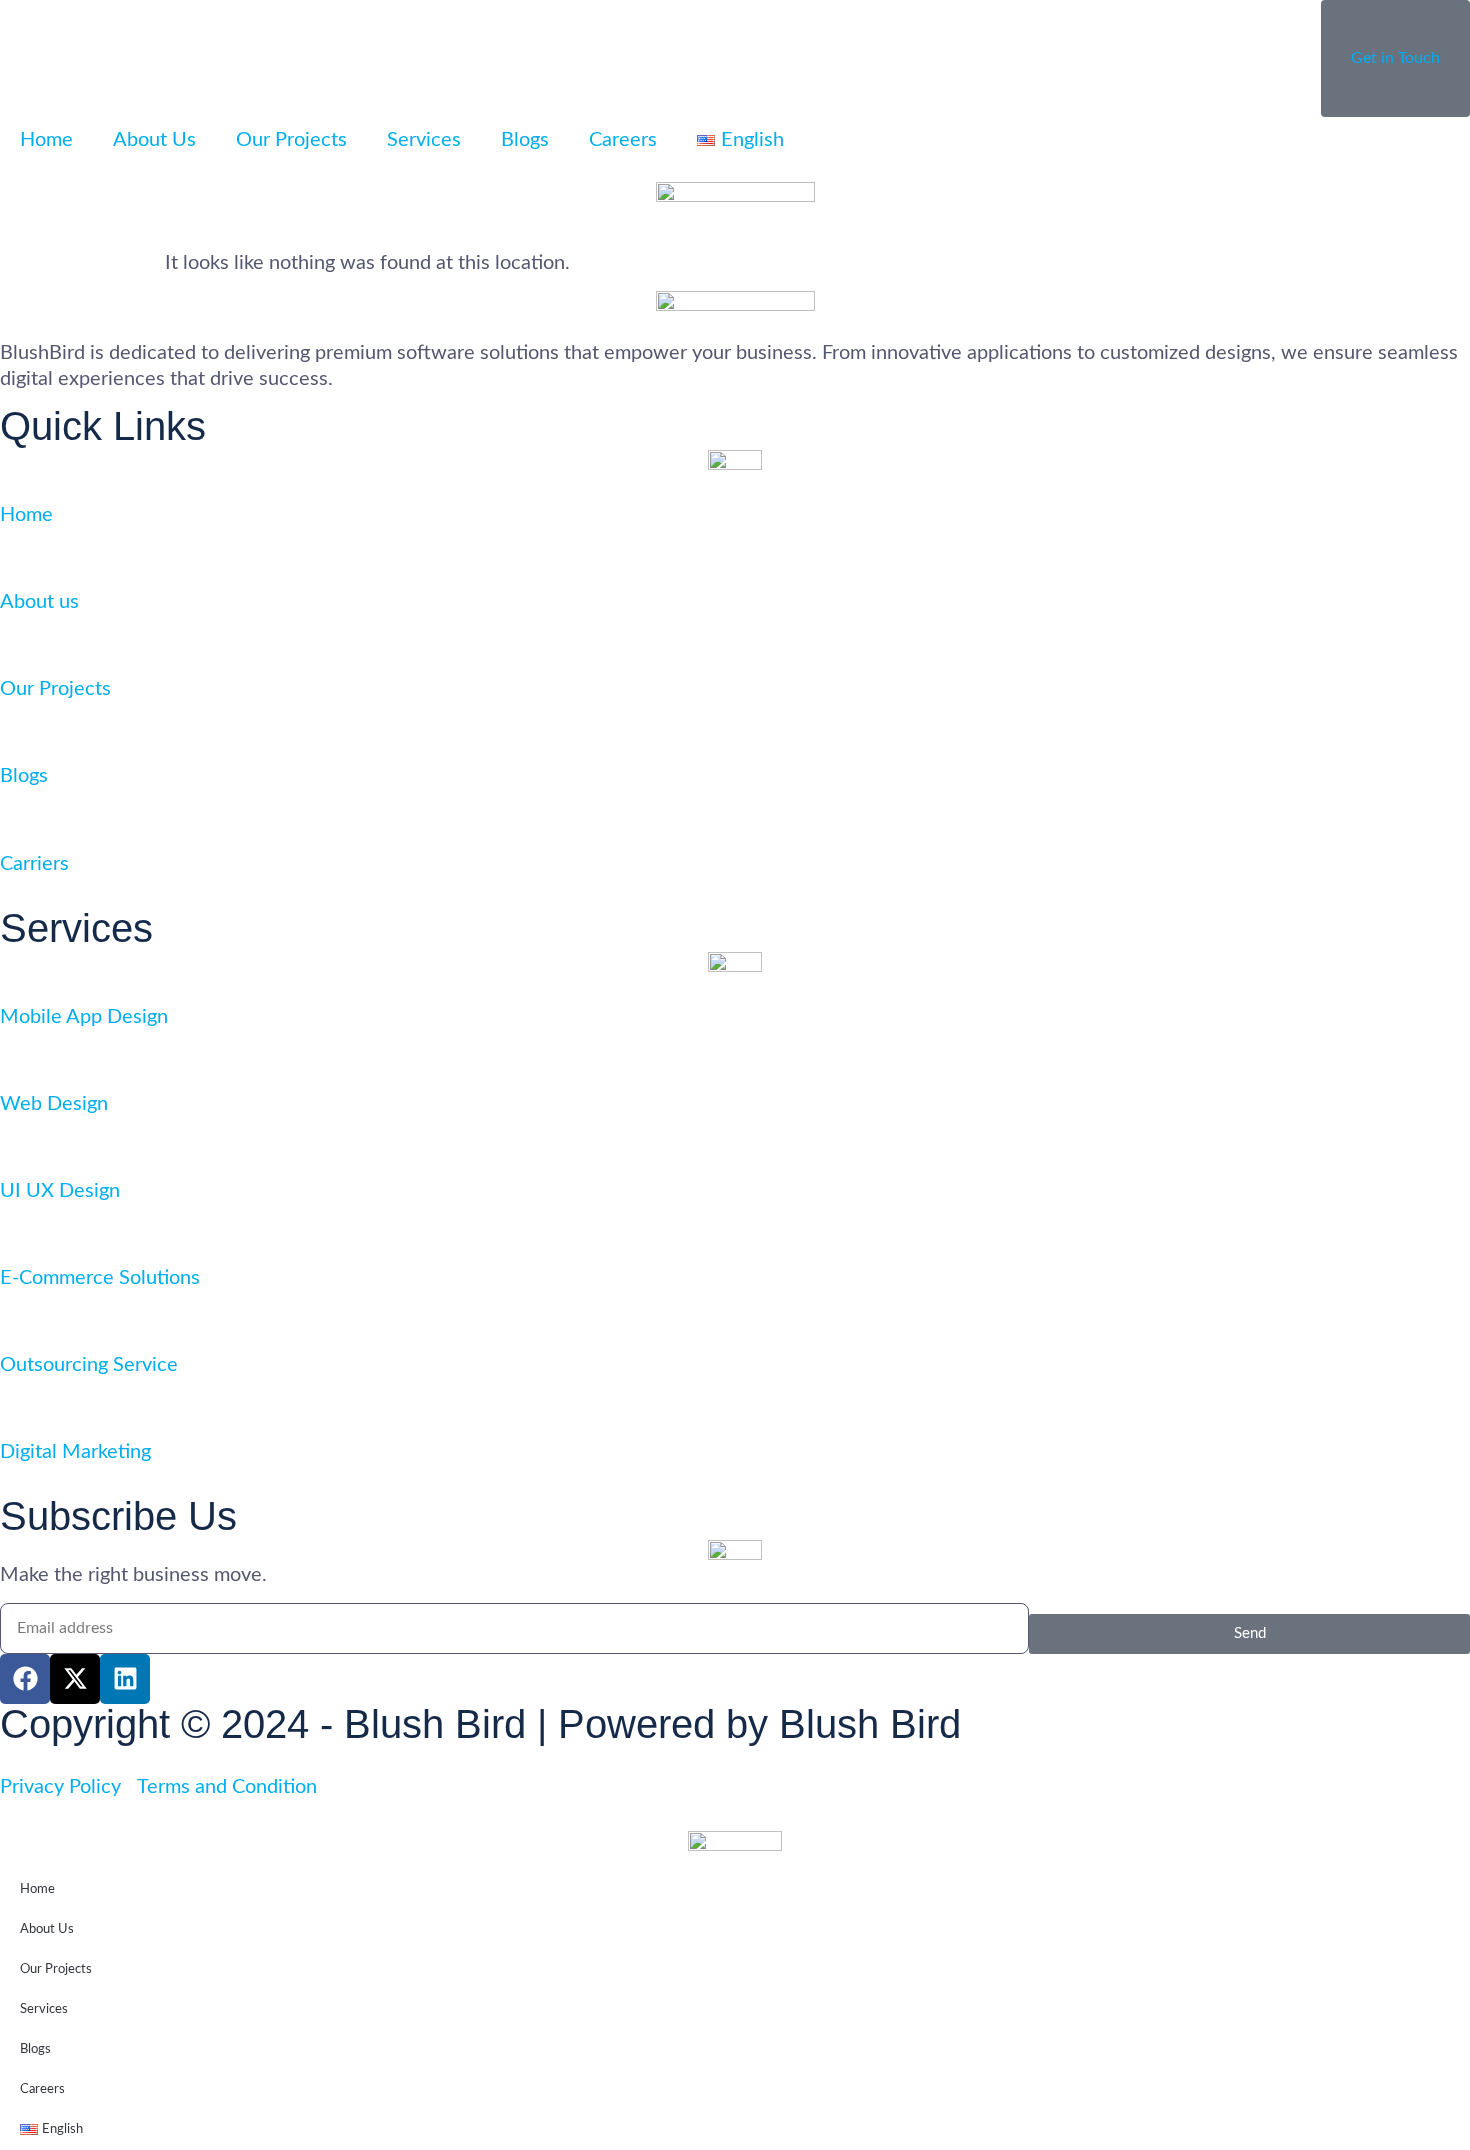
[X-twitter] (75, 1679)
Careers (623, 140)
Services (424, 140)
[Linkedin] (125, 1679)
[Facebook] (25, 1679)
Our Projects (291, 140)
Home (46, 140)
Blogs (525, 140)
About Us (154, 140)
